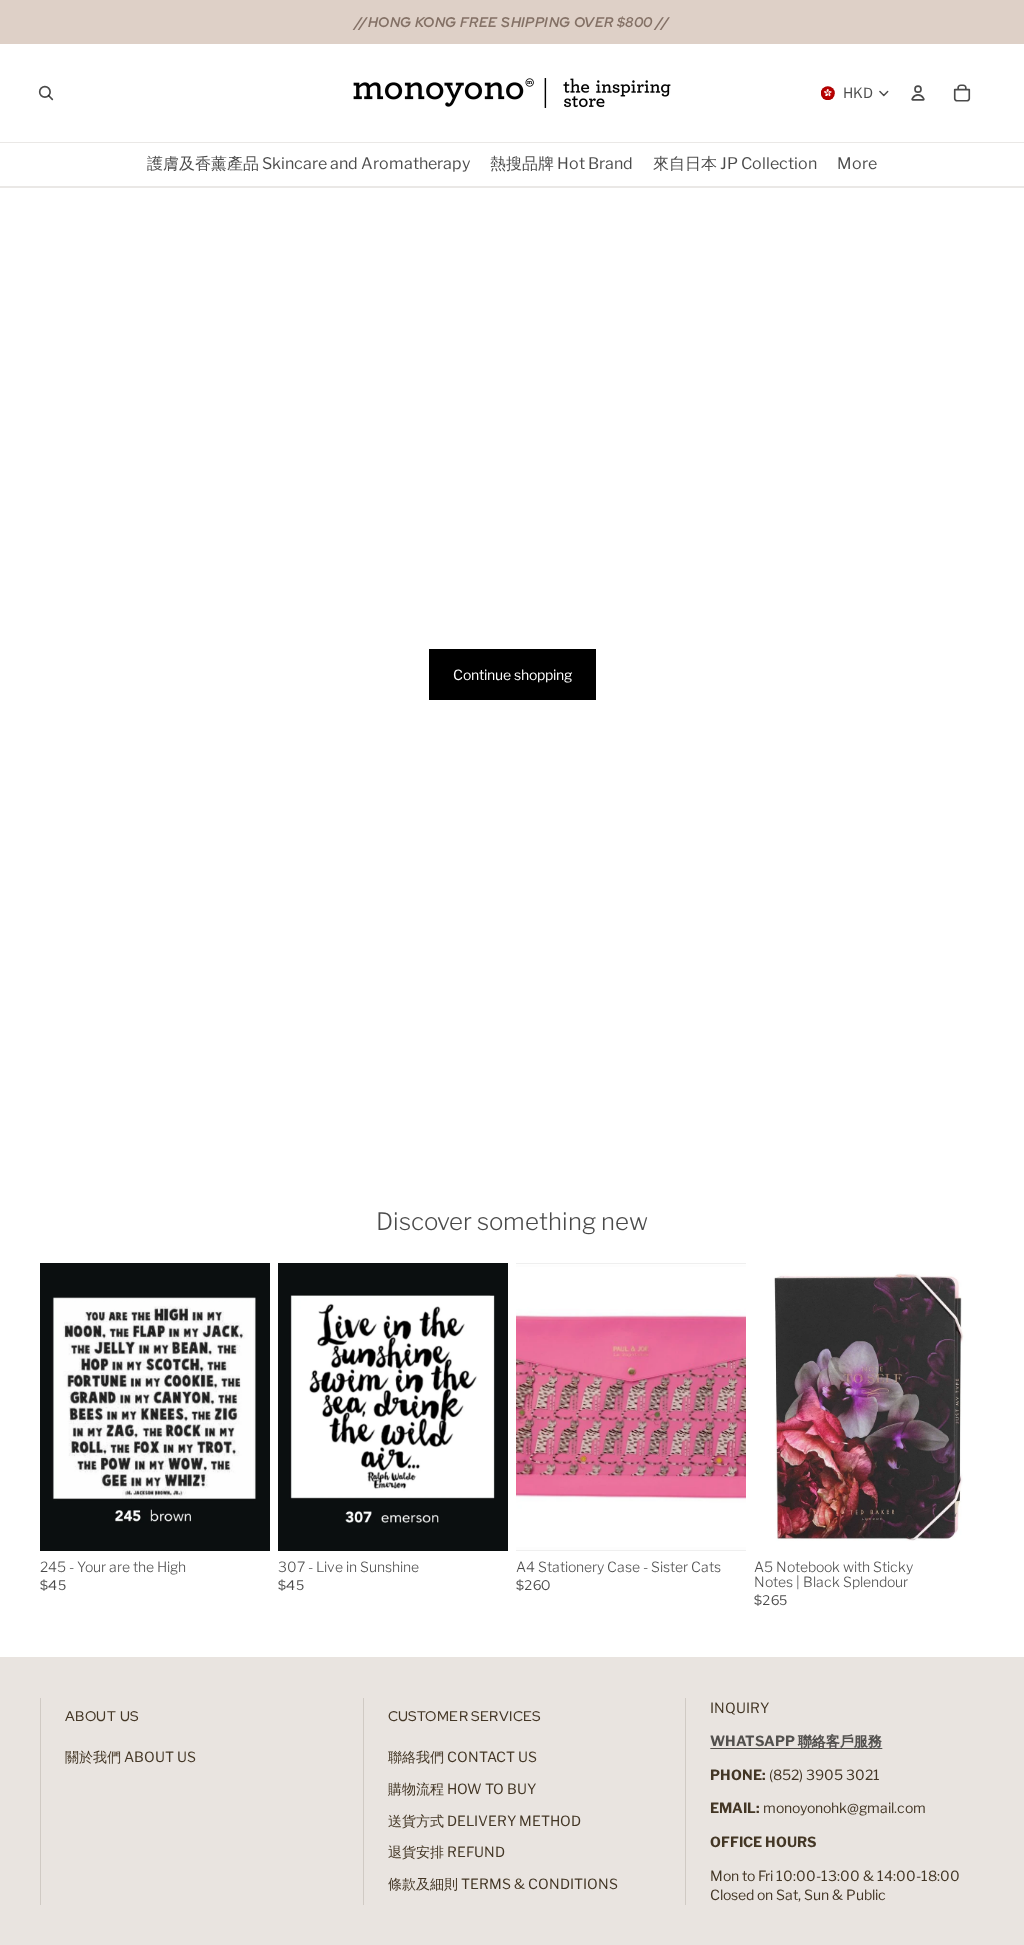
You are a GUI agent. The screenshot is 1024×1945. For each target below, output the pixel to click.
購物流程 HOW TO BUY (462, 1788)
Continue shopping (512, 674)
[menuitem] (857, 164)
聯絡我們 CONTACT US (462, 1756)
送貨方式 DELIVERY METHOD (484, 1820)
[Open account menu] (918, 93)
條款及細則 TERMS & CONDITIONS (503, 1883)
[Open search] (46, 93)
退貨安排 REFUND (446, 1851)
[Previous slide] (55, 1407)
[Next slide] (254, 1407)
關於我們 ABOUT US (130, 1756)
